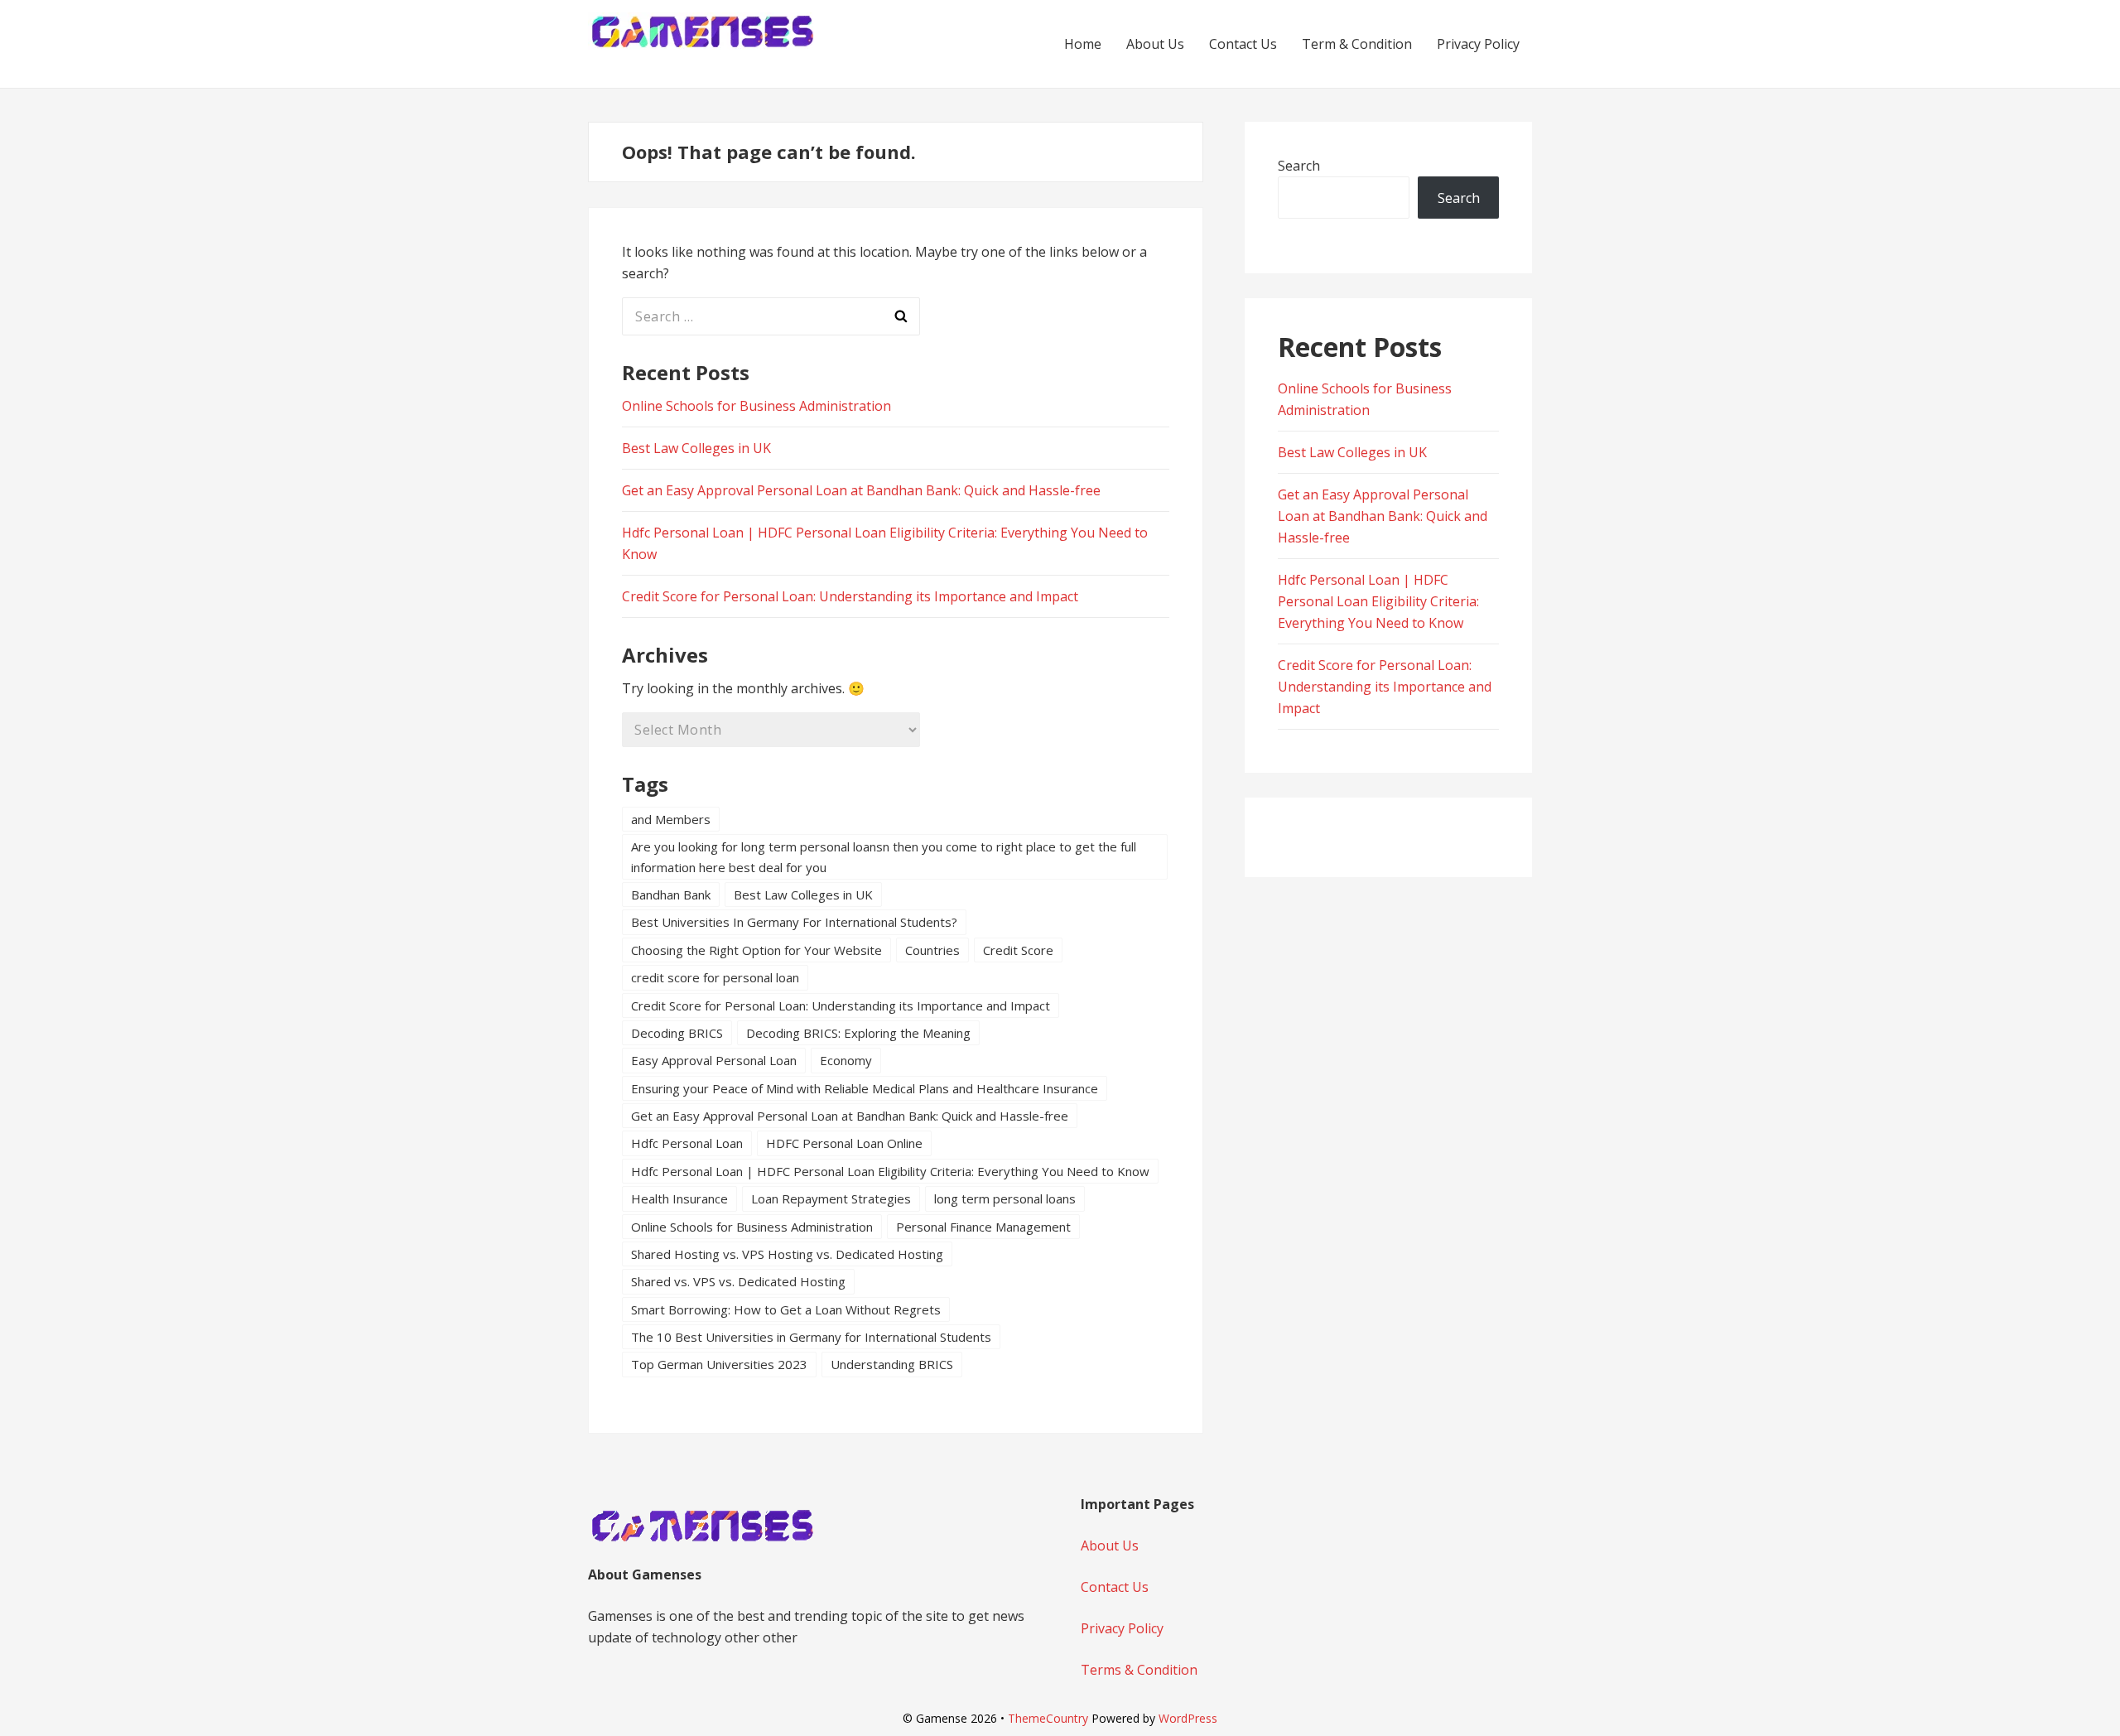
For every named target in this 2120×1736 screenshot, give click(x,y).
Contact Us (1243, 44)
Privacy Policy (1478, 44)
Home (1083, 44)
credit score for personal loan (715, 977)
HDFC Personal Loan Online (844, 1143)
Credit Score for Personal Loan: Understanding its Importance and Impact (850, 596)
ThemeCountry (1048, 1718)
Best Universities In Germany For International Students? (794, 922)
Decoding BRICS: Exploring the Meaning (858, 1033)
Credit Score (1018, 950)
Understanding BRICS (892, 1364)
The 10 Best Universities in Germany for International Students (811, 1337)
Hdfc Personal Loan (687, 1143)
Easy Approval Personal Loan (714, 1060)
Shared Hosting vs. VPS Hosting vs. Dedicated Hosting (787, 1254)
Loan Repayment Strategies (831, 1198)
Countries (932, 950)
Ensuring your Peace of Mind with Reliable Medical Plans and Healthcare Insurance (865, 1088)
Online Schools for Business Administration (756, 406)
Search (1299, 166)
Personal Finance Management (983, 1227)
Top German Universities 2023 (719, 1364)
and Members (671, 819)
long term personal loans (1005, 1198)
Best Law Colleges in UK (696, 448)
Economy (846, 1060)
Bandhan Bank (671, 895)
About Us (1155, 44)
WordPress (1188, 1718)
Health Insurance (679, 1198)
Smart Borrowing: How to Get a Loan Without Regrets (786, 1309)
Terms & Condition (1139, 1670)
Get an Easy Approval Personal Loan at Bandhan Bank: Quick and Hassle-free (861, 490)
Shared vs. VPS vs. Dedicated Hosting (738, 1281)
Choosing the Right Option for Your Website (756, 950)
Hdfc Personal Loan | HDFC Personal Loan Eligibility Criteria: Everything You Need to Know (890, 1171)
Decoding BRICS (677, 1033)
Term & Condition (1357, 44)
